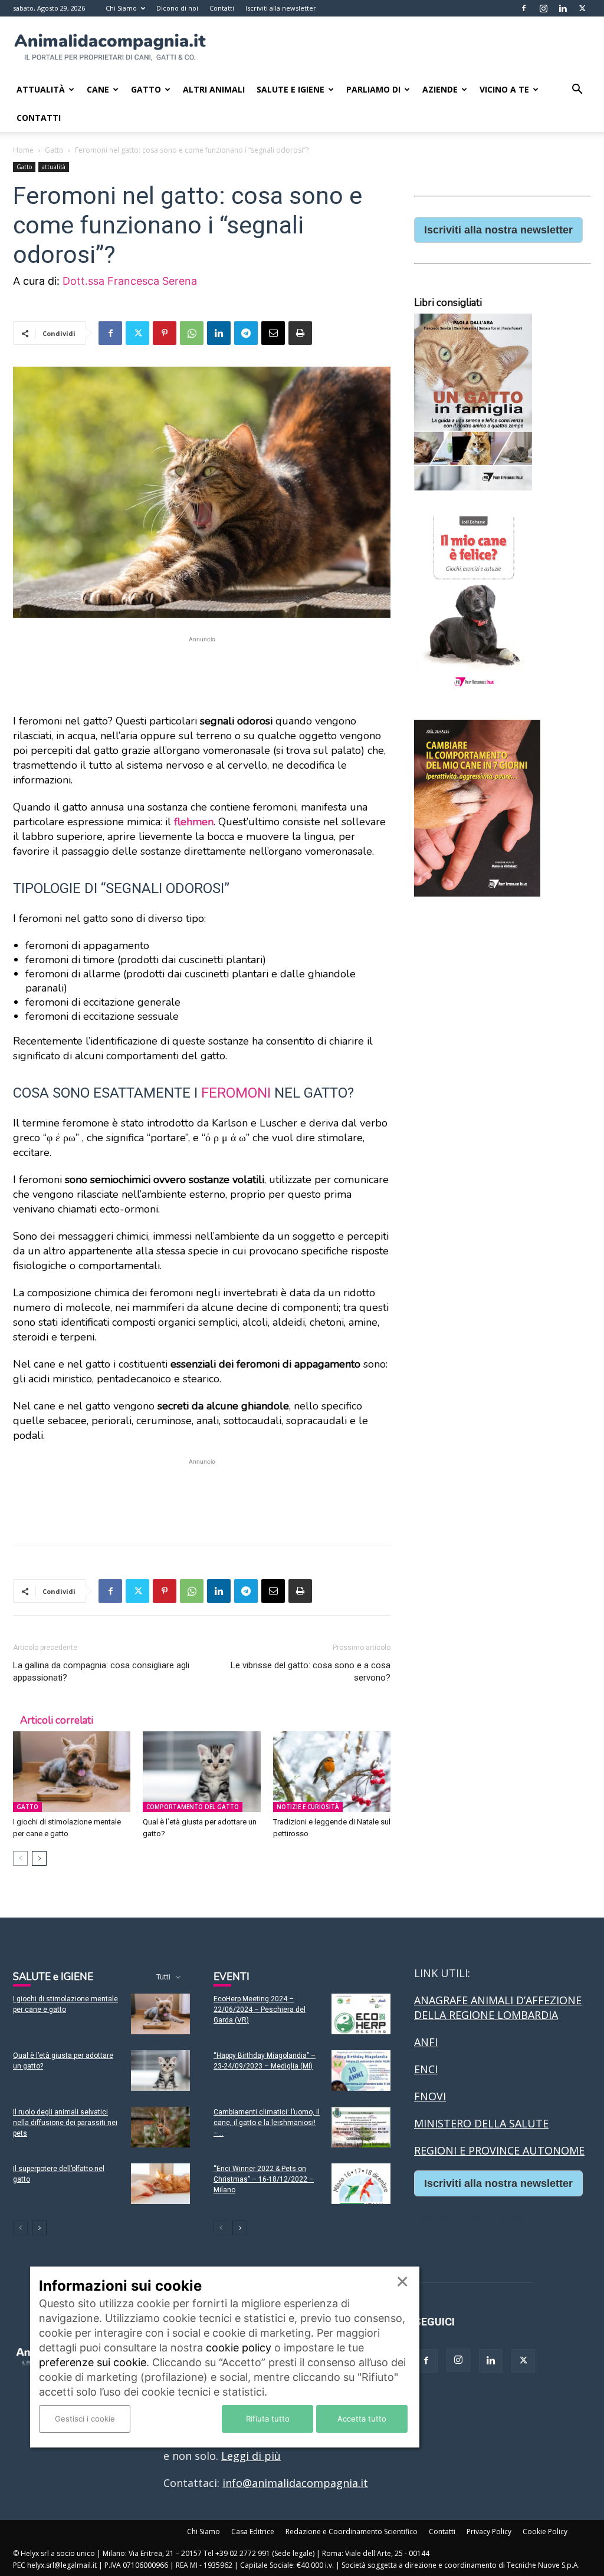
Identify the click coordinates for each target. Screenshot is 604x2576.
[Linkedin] (563, 8)
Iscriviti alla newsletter (281, 8)
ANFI (426, 2042)
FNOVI (430, 2096)
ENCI (426, 2069)
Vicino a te (504, 89)
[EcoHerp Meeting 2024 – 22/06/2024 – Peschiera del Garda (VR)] (361, 2014)
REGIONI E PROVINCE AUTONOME (499, 2150)
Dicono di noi (177, 8)
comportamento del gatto (193, 1807)
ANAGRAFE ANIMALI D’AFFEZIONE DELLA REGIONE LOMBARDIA (498, 2007)
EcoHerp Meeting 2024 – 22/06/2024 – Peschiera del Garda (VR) (260, 2010)
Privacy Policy (489, 2531)
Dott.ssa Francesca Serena (130, 281)
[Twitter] (582, 8)
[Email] (273, 333)
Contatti (222, 8)
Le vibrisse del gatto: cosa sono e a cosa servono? (311, 1671)
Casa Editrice (253, 2531)
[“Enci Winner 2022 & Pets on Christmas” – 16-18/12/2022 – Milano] (361, 2184)
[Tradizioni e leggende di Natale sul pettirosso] (332, 1772)
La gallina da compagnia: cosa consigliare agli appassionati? (101, 1671)
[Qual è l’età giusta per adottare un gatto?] (201, 1772)
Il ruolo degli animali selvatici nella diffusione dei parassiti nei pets (65, 2123)
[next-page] (39, 1858)
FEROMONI (236, 1093)
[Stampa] (300, 333)
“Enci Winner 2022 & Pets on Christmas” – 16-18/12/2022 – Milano (264, 2179)
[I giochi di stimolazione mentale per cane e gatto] (72, 1772)
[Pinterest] (165, 333)
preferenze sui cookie (93, 2362)
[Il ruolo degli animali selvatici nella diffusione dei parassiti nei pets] (160, 2127)
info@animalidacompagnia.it (295, 2483)
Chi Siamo (121, 8)
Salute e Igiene (290, 89)
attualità (54, 167)
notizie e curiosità (308, 1807)
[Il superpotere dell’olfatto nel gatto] (160, 2184)
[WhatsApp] (192, 333)
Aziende (440, 89)
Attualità (41, 89)
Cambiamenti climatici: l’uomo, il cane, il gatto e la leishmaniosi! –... (267, 2123)
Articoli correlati (57, 1720)
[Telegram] (246, 333)
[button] (577, 90)
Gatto (146, 89)
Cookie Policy (545, 2531)
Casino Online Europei (470, 2218)
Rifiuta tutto (268, 2419)
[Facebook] (524, 8)
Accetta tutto (362, 2419)
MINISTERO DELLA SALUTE (481, 2123)
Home (23, 150)
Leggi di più (251, 2456)
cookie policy (239, 2348)
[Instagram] (543, 8)
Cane (98, 89)
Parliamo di (373, 89)
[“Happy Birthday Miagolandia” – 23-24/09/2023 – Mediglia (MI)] (361, 2071)
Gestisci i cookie (85, 2419)
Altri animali (214, 89)
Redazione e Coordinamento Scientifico (352, 2531)
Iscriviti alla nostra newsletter (498, 230)
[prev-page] (20, 1858)
